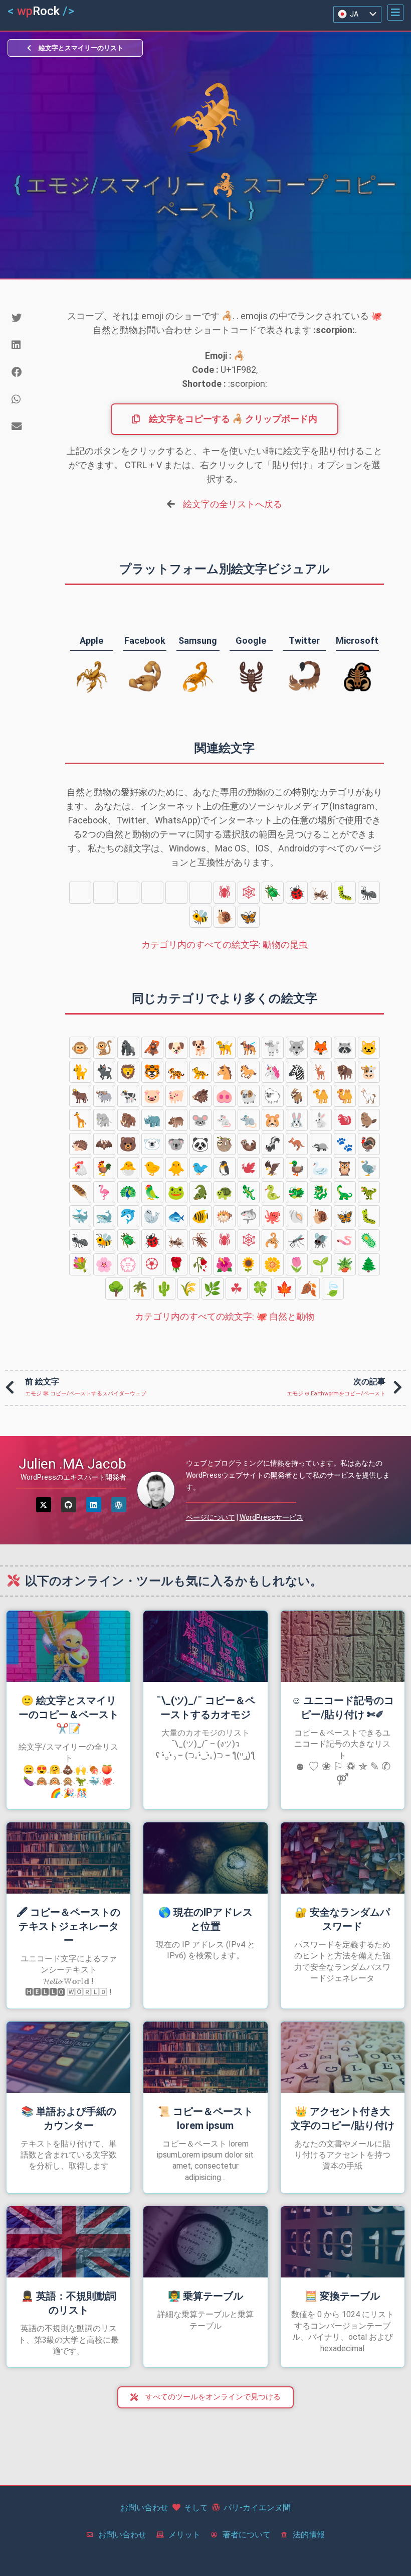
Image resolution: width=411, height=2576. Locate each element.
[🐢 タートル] (225, 1192)
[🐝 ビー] (200, 917)
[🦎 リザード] (249, 1192)
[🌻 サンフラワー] (249, 1264)
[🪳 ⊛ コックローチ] (200, 893)
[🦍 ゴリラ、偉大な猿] (128, 1048)
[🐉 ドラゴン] (321, 1192)
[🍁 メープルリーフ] (285, 1289)
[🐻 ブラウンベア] (128, 1144)
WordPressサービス (271, 1517)
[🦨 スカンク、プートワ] (273, 1144)
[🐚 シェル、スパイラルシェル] (297, 1216)
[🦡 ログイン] (321, 1144)
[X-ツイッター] (44, 1505)
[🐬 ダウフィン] (128, 1216)
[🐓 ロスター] (104, 1168)
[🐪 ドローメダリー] (321, 1096)
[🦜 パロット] (152, 1192)
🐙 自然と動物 (225, 1316)
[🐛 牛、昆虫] (345, 893)
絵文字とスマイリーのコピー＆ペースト (69, 1714)
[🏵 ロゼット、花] (152, 1264)
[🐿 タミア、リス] (345, 1120)
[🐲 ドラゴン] (297, 1192)
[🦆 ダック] (297, 1168)
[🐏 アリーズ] (249, 1096)
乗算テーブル (205, 2296)
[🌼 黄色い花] (273, 1264)
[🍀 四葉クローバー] (261, 1289)
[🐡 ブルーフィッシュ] (225, 1216)
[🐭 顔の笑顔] (200, 1120)
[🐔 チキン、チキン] (80, 1168)
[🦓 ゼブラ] (297, 1072)
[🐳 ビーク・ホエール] (80, 1216)
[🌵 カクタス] (164, 1289)
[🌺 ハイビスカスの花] (225, 1264)
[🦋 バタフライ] (249, 917)
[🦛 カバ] (176, 1120)
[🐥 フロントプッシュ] (176, 1168)
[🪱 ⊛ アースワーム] (80, 893)
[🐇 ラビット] (321, 1120)
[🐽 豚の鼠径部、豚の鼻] (225, 1096)
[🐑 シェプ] (273, 1096)
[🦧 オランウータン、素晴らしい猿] (152, 1048)
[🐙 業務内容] (273, 1216)
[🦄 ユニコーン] (273, 1072)
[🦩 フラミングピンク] (104, 1192)
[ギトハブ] (69, 1505)
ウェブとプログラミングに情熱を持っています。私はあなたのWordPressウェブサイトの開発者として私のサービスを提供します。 (288, 1475)
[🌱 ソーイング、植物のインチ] (321, 1264)
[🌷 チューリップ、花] (297, 1264)
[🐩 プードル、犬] (273, 1048)
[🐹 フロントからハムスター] (273, 1120)
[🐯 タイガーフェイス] (152, 1072)
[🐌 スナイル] (225, 917)
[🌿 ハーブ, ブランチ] (213, 1289)
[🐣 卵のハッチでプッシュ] (128, 1168)
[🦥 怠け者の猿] (225, 1144)
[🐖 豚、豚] (176, 1096)
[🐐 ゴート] (297, 1096)
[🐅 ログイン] (176, 1072)
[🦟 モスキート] (152, 893)
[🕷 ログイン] (225, 893)
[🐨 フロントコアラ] (176, 1144)
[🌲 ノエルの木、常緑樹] (369, 1264)
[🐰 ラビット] (297, 1120)
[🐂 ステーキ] (80, 1096)
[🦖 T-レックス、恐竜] (369, 1192)
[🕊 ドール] (249, 1168)
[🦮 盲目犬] (225, 1048)
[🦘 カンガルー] (297, 1144)
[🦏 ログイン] (152, 1120)
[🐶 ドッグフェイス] (176, 1048)
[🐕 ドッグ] (200, 1048)
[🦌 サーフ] (321, 1072)
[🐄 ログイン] (128, 1096)
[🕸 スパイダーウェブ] (249, 893)
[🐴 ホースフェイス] (225, 1072)
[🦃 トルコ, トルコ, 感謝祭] (369, 1144)
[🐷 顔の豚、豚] (152, 1096)
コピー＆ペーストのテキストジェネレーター (68, 1926)
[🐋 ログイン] (104, 1216)
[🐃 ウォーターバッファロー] (104, 1096)
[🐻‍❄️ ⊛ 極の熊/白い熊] (152, 1144)
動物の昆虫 (225, 945)
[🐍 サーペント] (273, 1192)
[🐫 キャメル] (345, 1096)
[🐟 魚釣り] (176, 1216)
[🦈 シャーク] (249, 1216)
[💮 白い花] (128, 1264)
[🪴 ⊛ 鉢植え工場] (345, 1264)
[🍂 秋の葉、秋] (309, 1289)
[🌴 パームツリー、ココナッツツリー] (140, 1289)
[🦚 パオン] (128, 1192)
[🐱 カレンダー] (369, 1048)
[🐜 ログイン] (369, 893)
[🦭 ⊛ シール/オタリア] (152, 1216)
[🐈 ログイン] (80, 1072)
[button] (395, 13)
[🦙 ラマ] (369, 1096)
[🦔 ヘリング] (80, 1144)
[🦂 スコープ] (128, 893)
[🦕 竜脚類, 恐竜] (345, 1192)
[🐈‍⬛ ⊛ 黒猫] (104, 1072)
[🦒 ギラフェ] (80, 1120)
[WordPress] (119, 1505)
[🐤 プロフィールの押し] (152, 1168)
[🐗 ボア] (200, 1096)
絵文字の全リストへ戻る (233, 504)
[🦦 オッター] (249, 1144)
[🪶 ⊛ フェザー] (80, 1192)
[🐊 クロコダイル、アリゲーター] (200, 1192)
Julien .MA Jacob (72, 1464)
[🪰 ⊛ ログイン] (176, 893)
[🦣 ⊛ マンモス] (128, 1120)
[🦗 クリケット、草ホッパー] (321, 893)
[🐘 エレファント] (104, 1120)
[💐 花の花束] (80, 1264)
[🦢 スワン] (321, 1168)
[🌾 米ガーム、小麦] (188, 1289)
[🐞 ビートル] (297, 893)
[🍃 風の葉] (333, 1289)
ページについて (211, 1517)
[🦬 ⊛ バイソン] (345, 1072)
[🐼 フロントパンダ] (200, 1144)
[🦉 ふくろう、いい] (345, 1168)
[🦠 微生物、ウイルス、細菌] (104, 893)
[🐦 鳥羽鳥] (200, 1168)
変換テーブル (342, 2296)
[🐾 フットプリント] (345, 1144)
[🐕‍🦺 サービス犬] (249, 1048)
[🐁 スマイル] (225, 1120)
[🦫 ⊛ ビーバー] (369, 1120)
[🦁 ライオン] (128, 1072)
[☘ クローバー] (237, 1289)
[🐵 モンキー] (80, 1048)
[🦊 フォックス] (321, 1048)
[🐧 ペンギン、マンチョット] (225, 1168)
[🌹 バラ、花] (176, 1264)
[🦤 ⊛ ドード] (369, 1168)
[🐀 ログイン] (249, 1120)
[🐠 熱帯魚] (200, 1216)
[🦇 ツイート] (104, 1144)
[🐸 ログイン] (176, 1192)
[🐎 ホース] (249, 1072)
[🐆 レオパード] (200, 1072)
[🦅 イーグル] (273, 1168)
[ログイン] (94, 1505)
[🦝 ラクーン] (345, 1048)
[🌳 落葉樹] (116, 1289)
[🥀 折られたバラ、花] (200, 1264)
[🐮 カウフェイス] (369, 1072)
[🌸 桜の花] (104, 1264)
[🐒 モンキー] (104, 1048)
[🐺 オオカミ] (297, 1048)
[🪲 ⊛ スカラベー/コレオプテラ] (273, 893)
